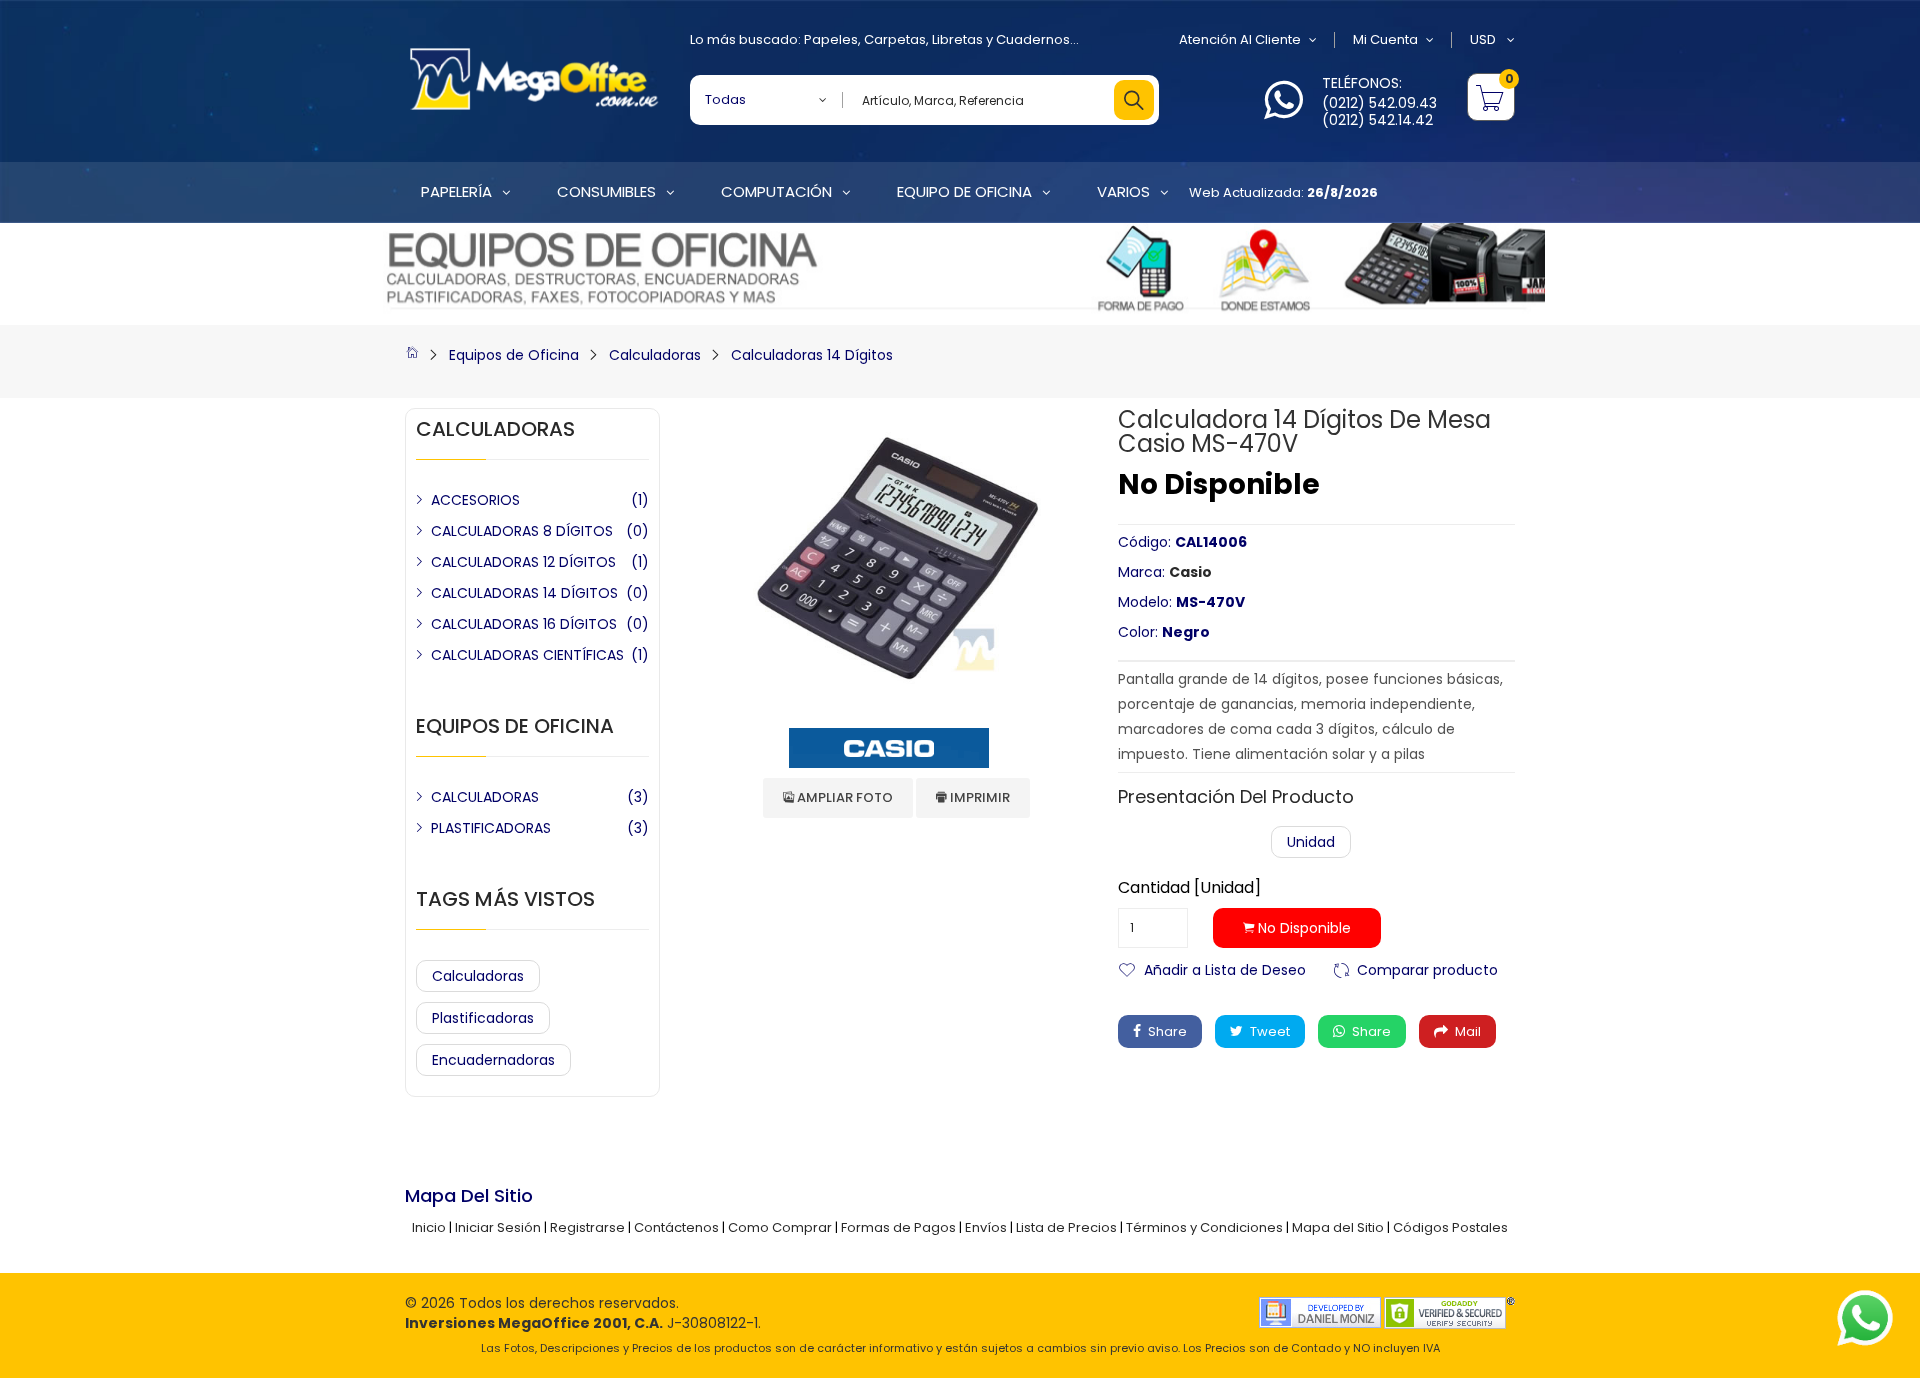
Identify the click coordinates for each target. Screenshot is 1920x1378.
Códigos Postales (1450, 1227)
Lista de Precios (1066, 1227)
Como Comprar (780, 1227)
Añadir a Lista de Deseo (1225, 968)
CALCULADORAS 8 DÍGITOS (522, 531)
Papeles (831, 39)
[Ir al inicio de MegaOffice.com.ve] (412, 355)
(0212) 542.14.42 (1377, 120)
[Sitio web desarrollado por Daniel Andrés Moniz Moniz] (1320, 1311)
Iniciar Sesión (498, 1227)
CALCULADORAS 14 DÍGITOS (524, 593)
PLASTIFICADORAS (491, 828)
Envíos (986, 1227)
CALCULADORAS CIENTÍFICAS (527, 655)
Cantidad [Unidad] (1189, 888)
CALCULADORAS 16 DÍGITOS (524, 624)
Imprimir (978, 797)
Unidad (1311, 842)
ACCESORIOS (475, 500)
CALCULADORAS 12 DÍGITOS (523, 562)
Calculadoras (655, 355)
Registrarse (587, 1227)
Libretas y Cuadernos (1001, 39)
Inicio (429, 1227)
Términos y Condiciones (1204, 1227)
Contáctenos (676, 1227)
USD (1484, 39)
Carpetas (895, 39)
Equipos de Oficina (514, 355)
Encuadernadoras (493, 1060)
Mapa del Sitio (1338, 1227)
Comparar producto (1427, 968)
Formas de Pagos (898, 1227)
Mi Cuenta (1385, 39)
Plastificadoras (483, 1018)
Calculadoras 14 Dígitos (812, 355)
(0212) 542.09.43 (1379, 103)
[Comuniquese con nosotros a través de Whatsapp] (1283, 111)
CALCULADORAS (485, 797)
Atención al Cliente (1240, 39)
